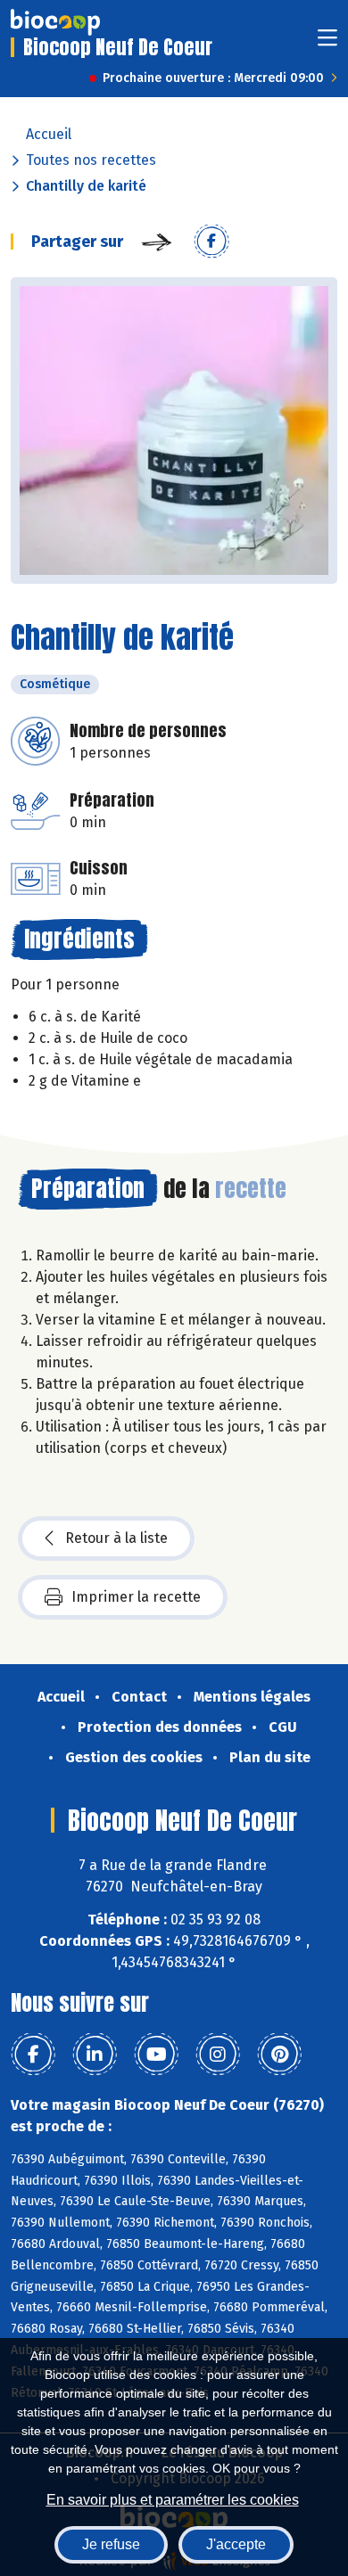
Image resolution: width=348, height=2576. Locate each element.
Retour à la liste (116, 1538)
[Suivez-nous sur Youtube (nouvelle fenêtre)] (156, 2055)
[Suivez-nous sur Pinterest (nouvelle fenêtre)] (279, 2055)
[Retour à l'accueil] (55, 22)
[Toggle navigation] (327, 43)
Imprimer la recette (136, 1597)
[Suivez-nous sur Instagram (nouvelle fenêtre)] (218, 2055)
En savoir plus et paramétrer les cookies (173, 2500)
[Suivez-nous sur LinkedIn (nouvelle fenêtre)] (95, 2055)
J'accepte (236, 2544)
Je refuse (111, 2544)
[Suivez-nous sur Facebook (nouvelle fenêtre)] (33, 2055)
